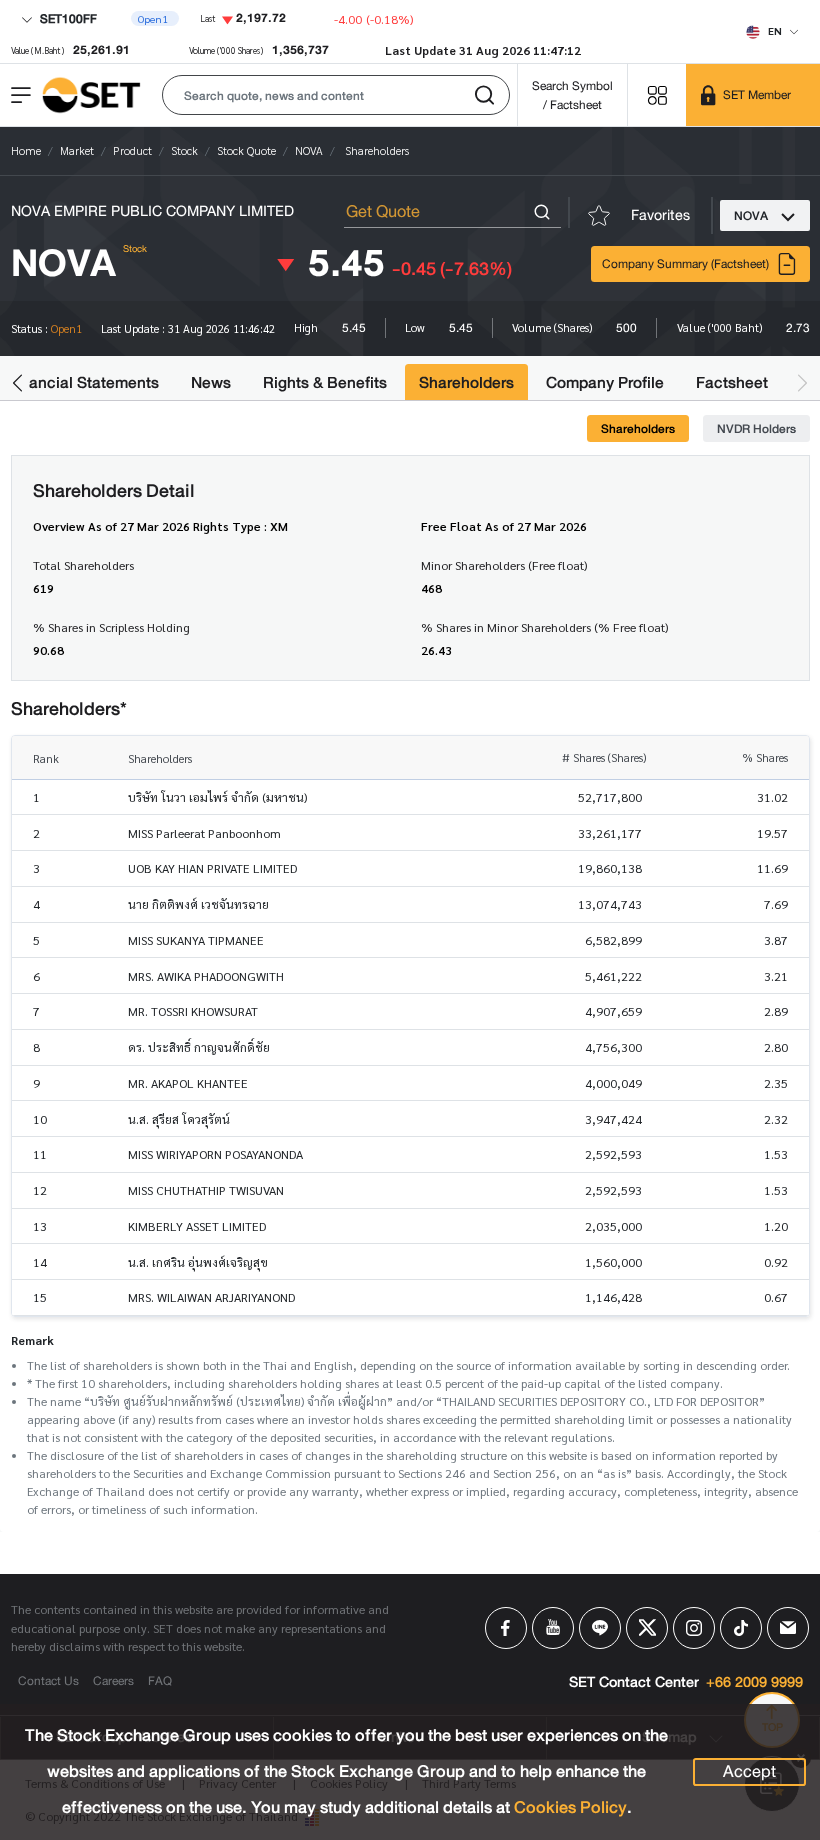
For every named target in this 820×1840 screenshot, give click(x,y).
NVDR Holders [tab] (756, 428)
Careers (113, 1680)
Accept (749, 1772)
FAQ (160, 1680)
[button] (336, 95)
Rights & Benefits (325, 382)
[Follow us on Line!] (600, 1628)
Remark (32, 1340)
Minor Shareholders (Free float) (504, 565)
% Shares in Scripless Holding (111, 627)
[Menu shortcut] (657, 94)
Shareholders (466, 382)
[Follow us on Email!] (788, 1628)
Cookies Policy (570, 1807)
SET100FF (67, 18)
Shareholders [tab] (638, 428)
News (211, 382)
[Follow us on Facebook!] (506, 1628)
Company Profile (605, 382)
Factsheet (732, 382)
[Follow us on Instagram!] (694, 1628)
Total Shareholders (83, 565)
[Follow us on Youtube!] (553, 1628)
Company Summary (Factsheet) (685, 263)
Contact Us (48, 1680)
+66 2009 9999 (754, 1683)
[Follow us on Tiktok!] (741, 1628)
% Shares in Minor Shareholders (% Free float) (544, 627)
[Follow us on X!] (647, 1628)
